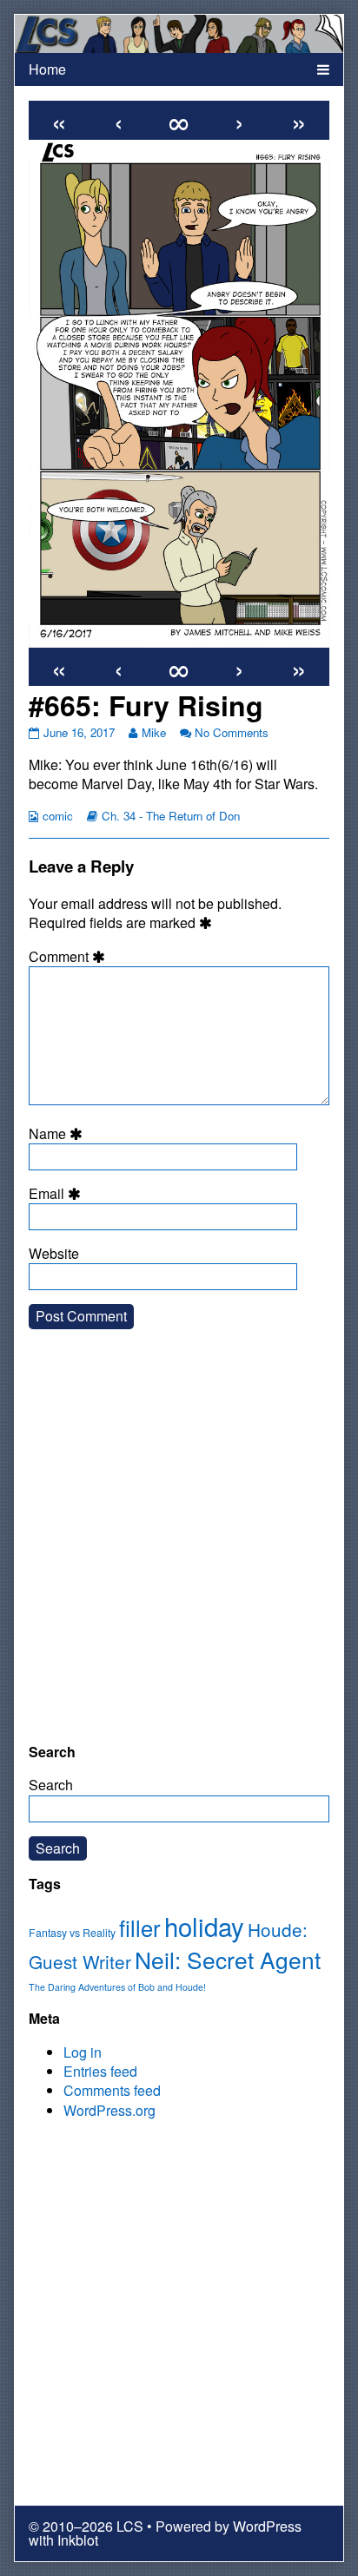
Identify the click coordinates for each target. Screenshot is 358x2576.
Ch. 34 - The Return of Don (171, 816)
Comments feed (112, 2090)
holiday (204, 1926)
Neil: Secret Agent (228, 1960)
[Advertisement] (179, 1550)
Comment (70, 957)
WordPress (267, 2526)
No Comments (232, 732)
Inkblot (78, 2540)
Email (57, 1194)
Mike (153, 732)
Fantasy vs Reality (72, 1933)
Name (58, 1134)
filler (140, 1927)
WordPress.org (109, 2110)
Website (54, 1254)
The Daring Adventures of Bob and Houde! (117, 1987)
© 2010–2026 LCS (86, 2526)
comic (58, 816)
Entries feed (100, 2071)
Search (51, 1785)
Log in (83, 2052)
